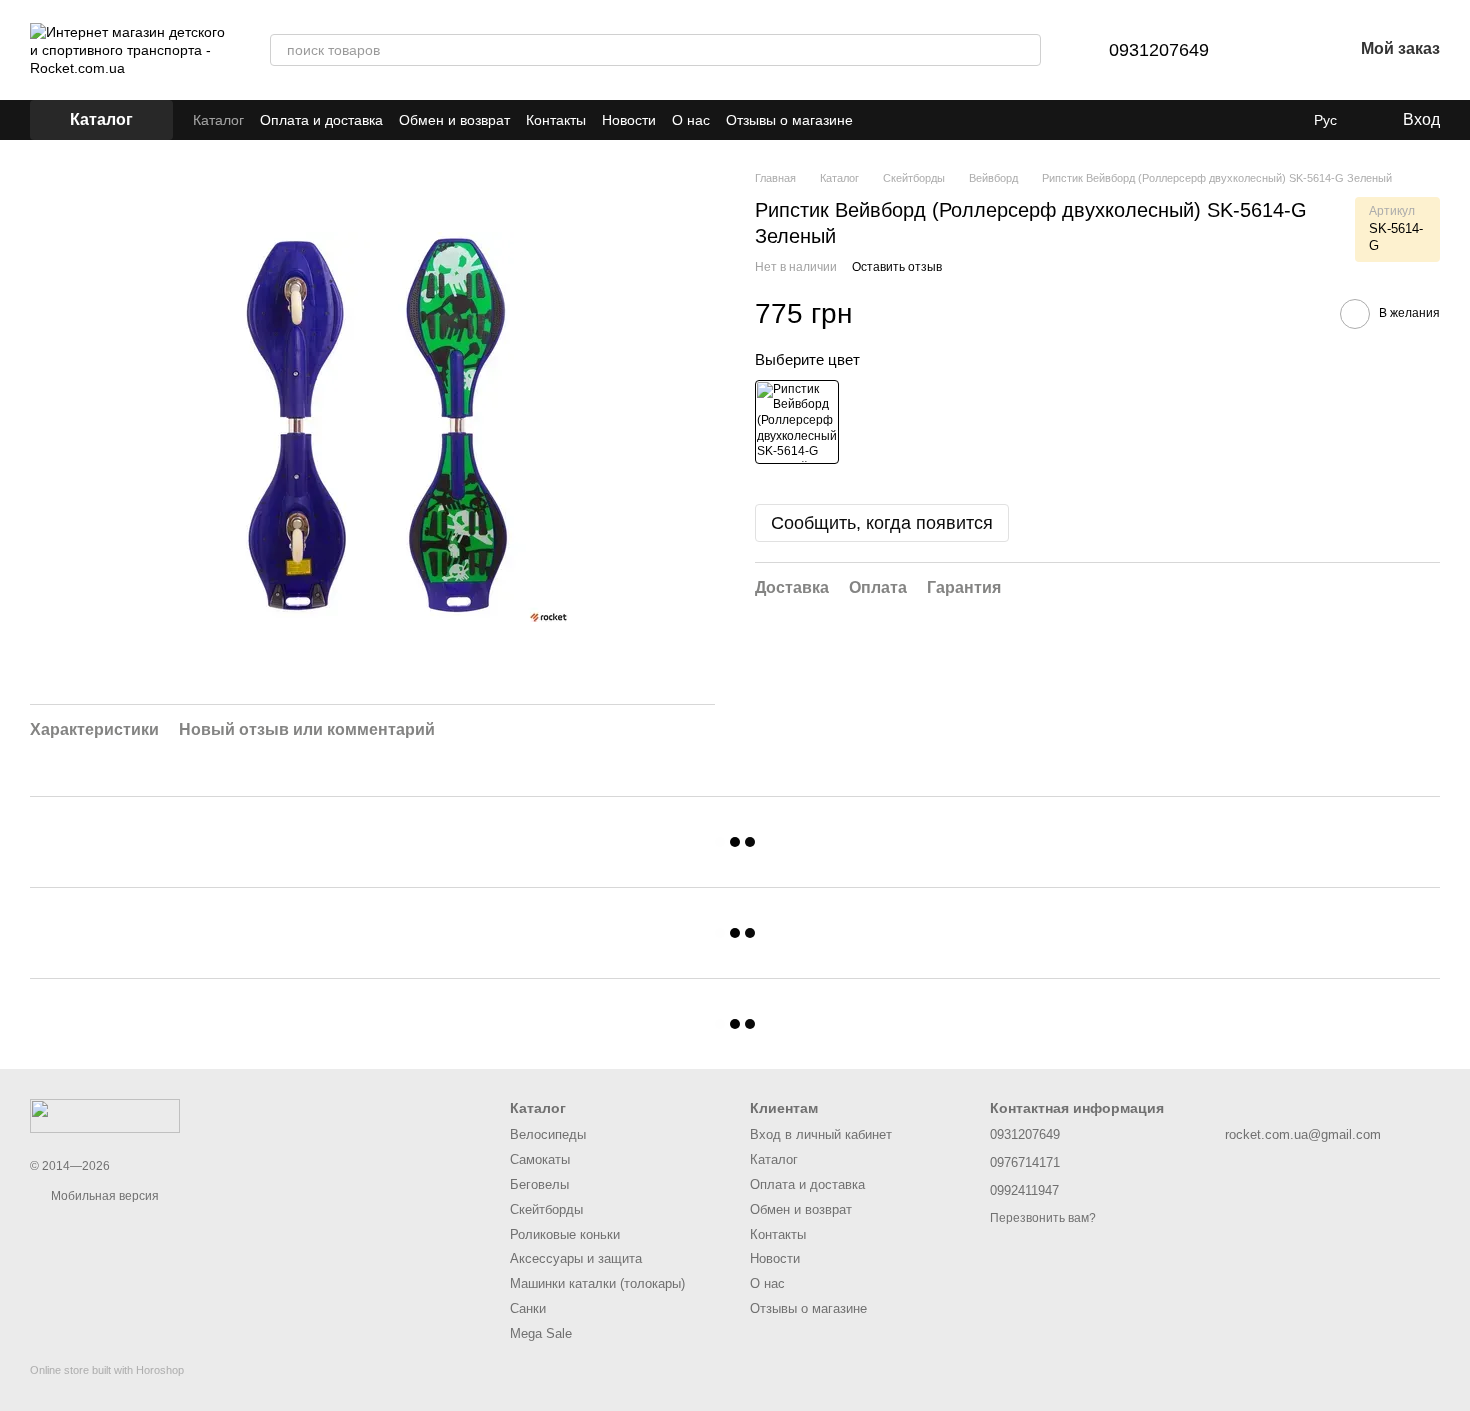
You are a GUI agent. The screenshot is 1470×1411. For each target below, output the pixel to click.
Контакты (556, 120)
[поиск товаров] (1025, 50)
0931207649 (1159, 50)
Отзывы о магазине (789, 120)
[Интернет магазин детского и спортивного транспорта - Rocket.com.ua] (105, 1115)
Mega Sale (541, 1333)
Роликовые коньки (565, 1234)
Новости (629, 120)
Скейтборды (546, 1209)
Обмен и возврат (454, 120)
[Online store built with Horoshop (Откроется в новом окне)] (107, 1387)
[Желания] (1285, 50)
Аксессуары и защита (576, 1258)
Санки (528, 1308)
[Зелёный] (797, 422)
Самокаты (540, 1159)
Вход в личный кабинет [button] (821, 1134)
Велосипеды (548, 1134)
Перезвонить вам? (1043, 1218)
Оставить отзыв (897, 268)
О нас (691, 120)
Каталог (218, 120)
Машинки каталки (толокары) (597, 1283)
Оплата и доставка (321, 120)
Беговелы (539, 1184)
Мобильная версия (103, 1196)
